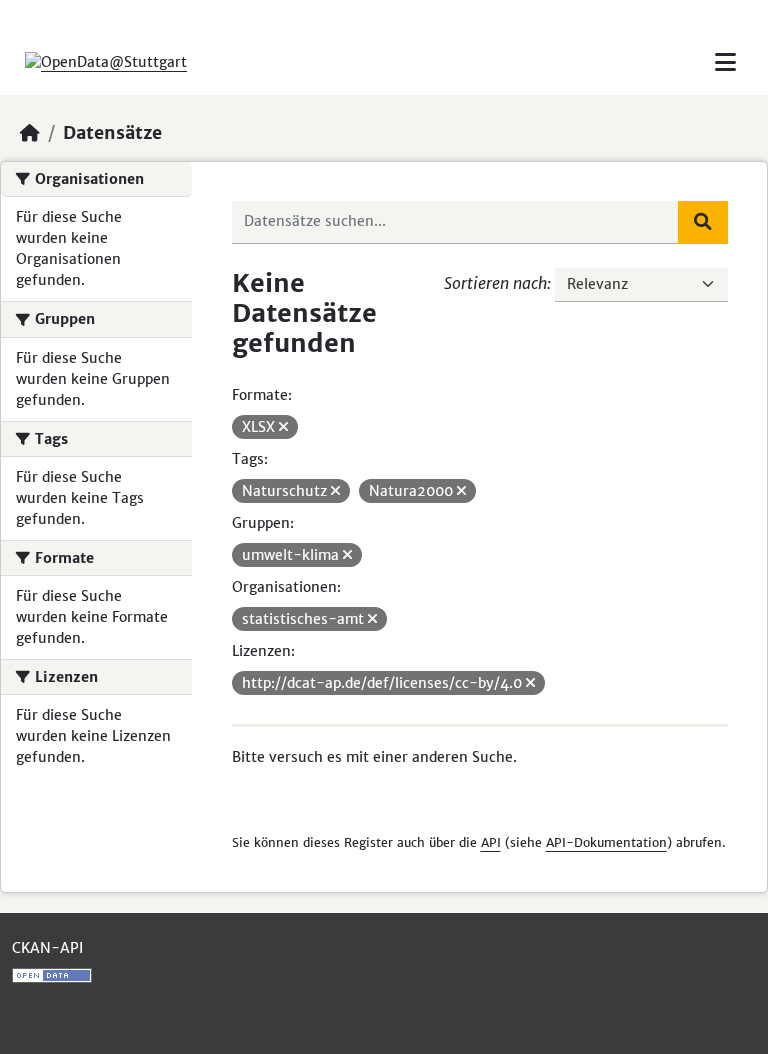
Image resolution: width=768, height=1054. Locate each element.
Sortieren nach (495, 283)
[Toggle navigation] (725, 62)
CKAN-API (47, 948)
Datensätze (112, 133)
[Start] (30, 133)
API (491, 842)
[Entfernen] (283, 427)
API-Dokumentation (606, 842)
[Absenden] (703, 222)
